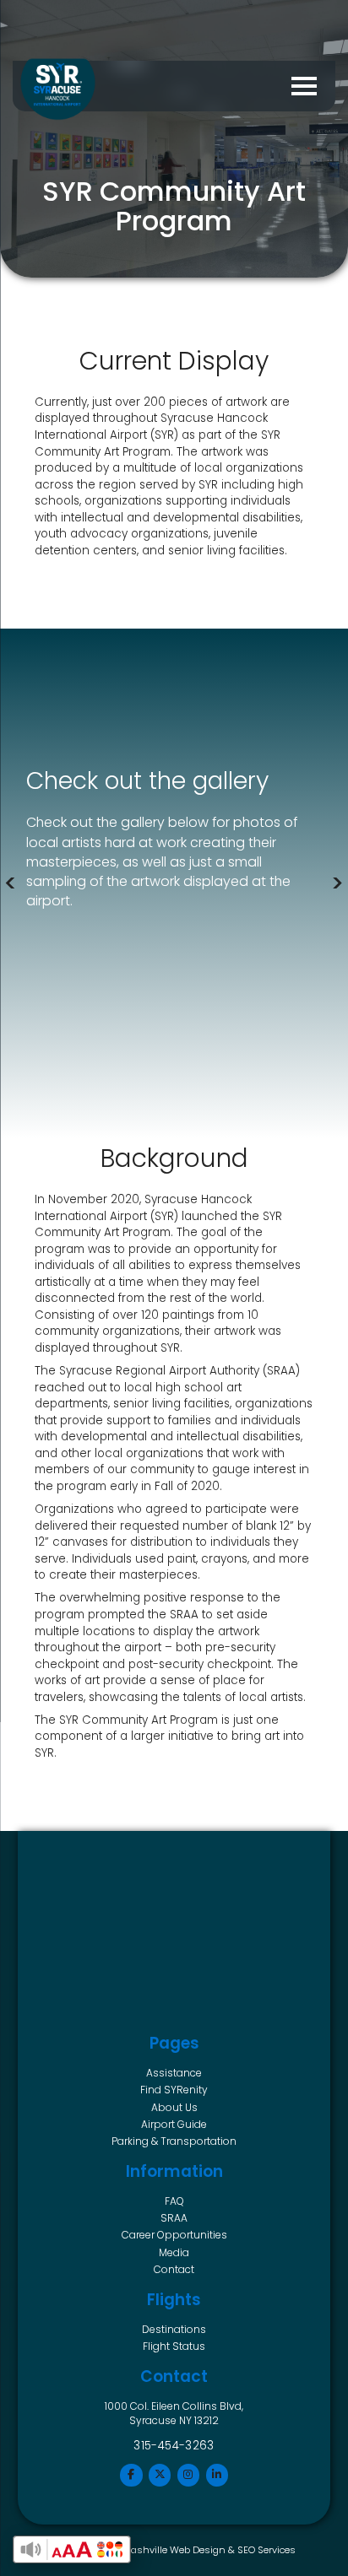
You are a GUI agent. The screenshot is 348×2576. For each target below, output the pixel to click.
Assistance (174, 2073)
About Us (174, 2107)
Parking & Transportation (174, 2141)
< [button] (11, 883)
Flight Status (174, 2346)
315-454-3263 (174, 2446)
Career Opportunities (174, 2235)
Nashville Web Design (175, 2550)
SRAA (174, 2218)
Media (174, 2252)
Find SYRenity (174, 2090)
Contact (174, 2269)
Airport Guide (174, 2124)
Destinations (174, 2329)
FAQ (174, 2201)
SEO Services (266, 2550)
